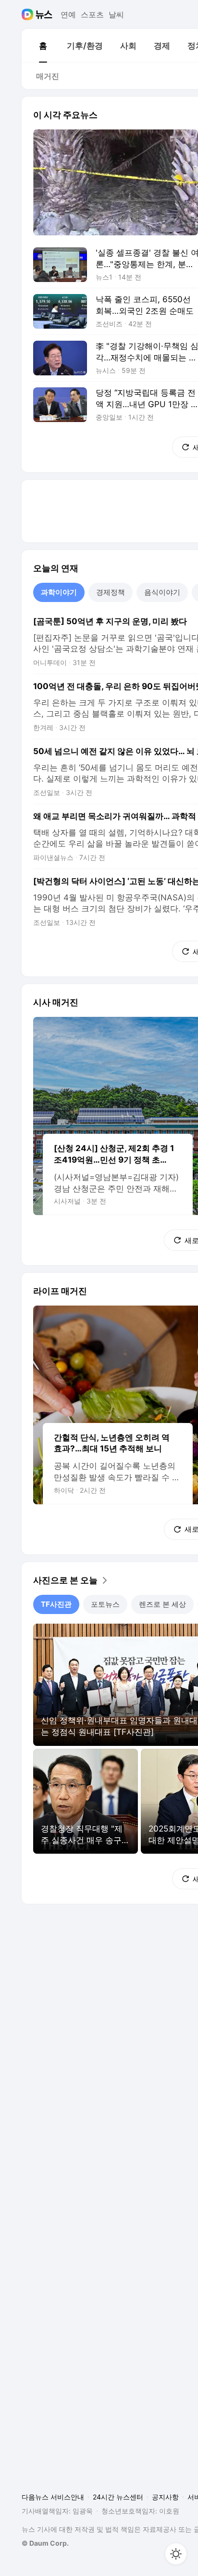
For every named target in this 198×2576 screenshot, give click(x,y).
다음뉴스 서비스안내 (53, 2497)
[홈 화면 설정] (176, 2554)
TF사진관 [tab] (56, 1604)
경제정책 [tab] (111, 592)
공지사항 (165, 2497)
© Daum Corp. (45, 2543)
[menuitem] (43, 46)
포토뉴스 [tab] (105, 1604)
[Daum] (29, 14)
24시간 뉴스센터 (118, 2497)
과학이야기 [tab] (59, 592)
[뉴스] (44, 14)
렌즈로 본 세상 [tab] (162, 1604)
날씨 (116, 14)
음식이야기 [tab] (162, 592)
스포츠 (92, 14)
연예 (68, 14)
